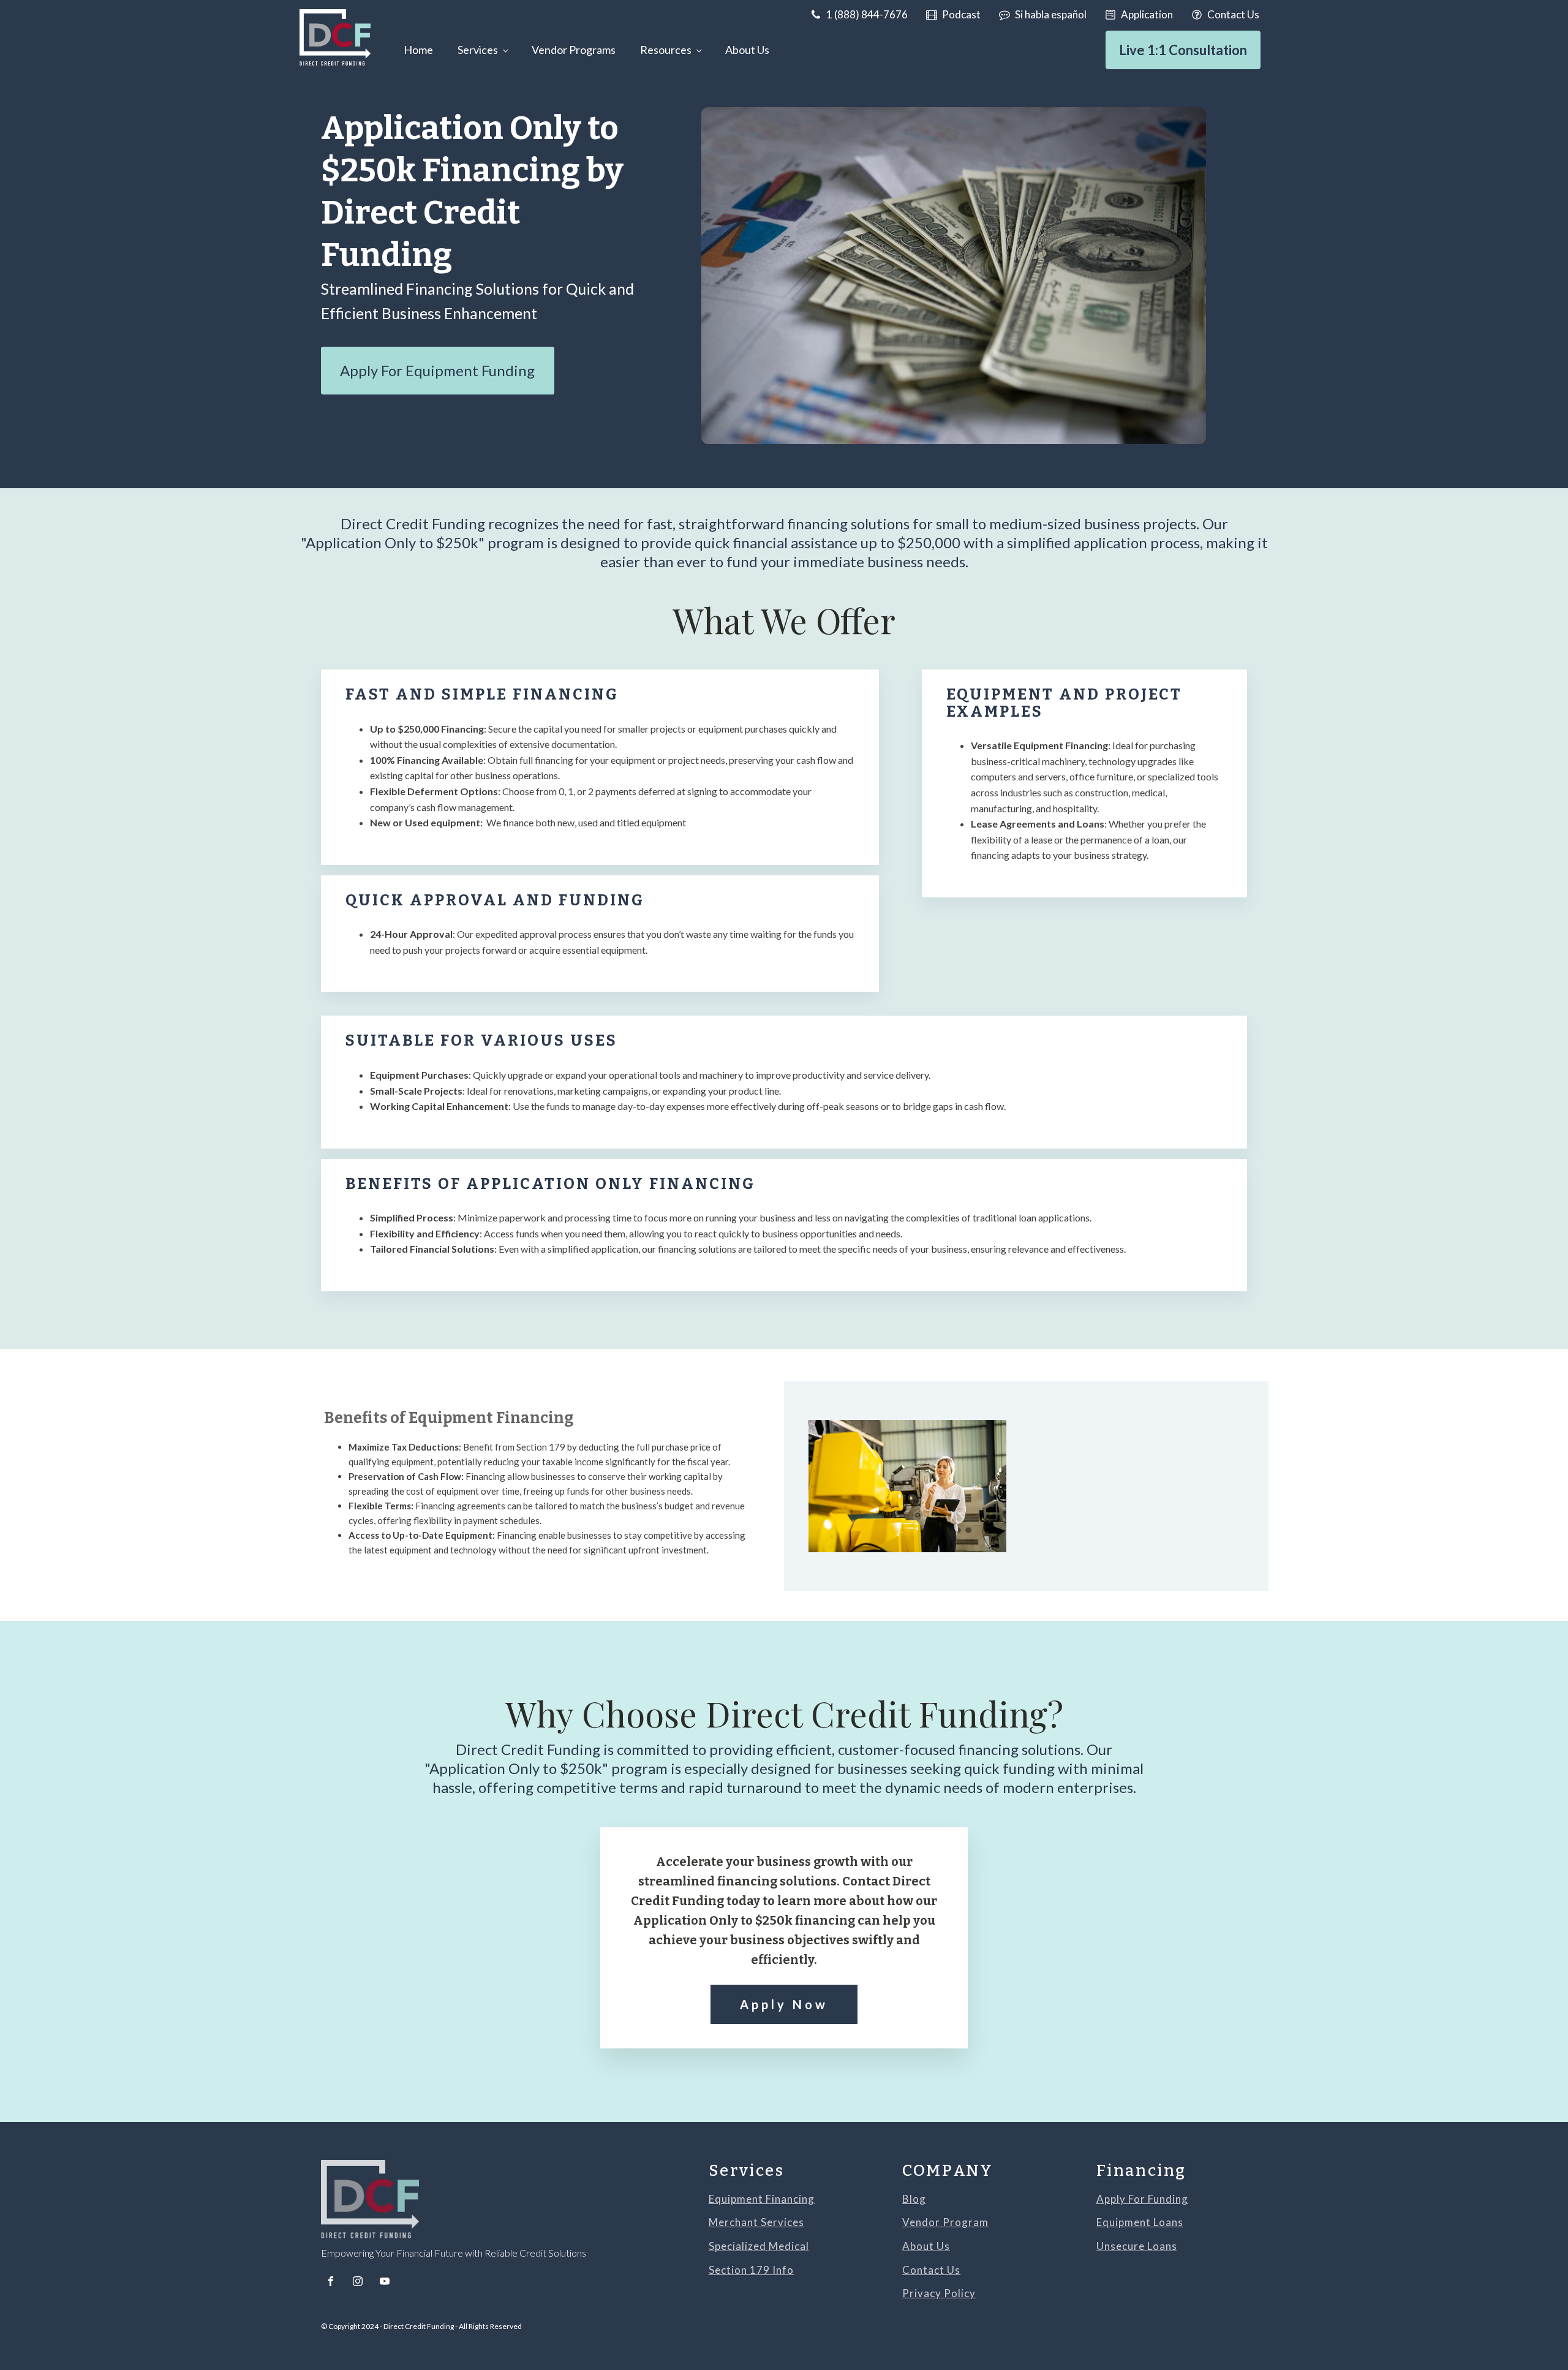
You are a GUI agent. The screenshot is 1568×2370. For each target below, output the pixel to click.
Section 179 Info (751, 2270)
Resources (666, 50)
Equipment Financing (762, 2199)
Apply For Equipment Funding (437, 370)
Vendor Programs (574, 50)
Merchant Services (756, 2223)
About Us (747, 50)
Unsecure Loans (1137, 2247)
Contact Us (931, 2270)
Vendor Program (945, 2223)
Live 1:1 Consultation (1183, 50)
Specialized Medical (759, 2247)
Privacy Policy (939, 2294)
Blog (914, 2199)
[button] (859, 14)
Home (418, 50)
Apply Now (784, 2004)
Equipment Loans (1140, 2223)
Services (478, 50)
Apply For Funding (1142, 2199)
